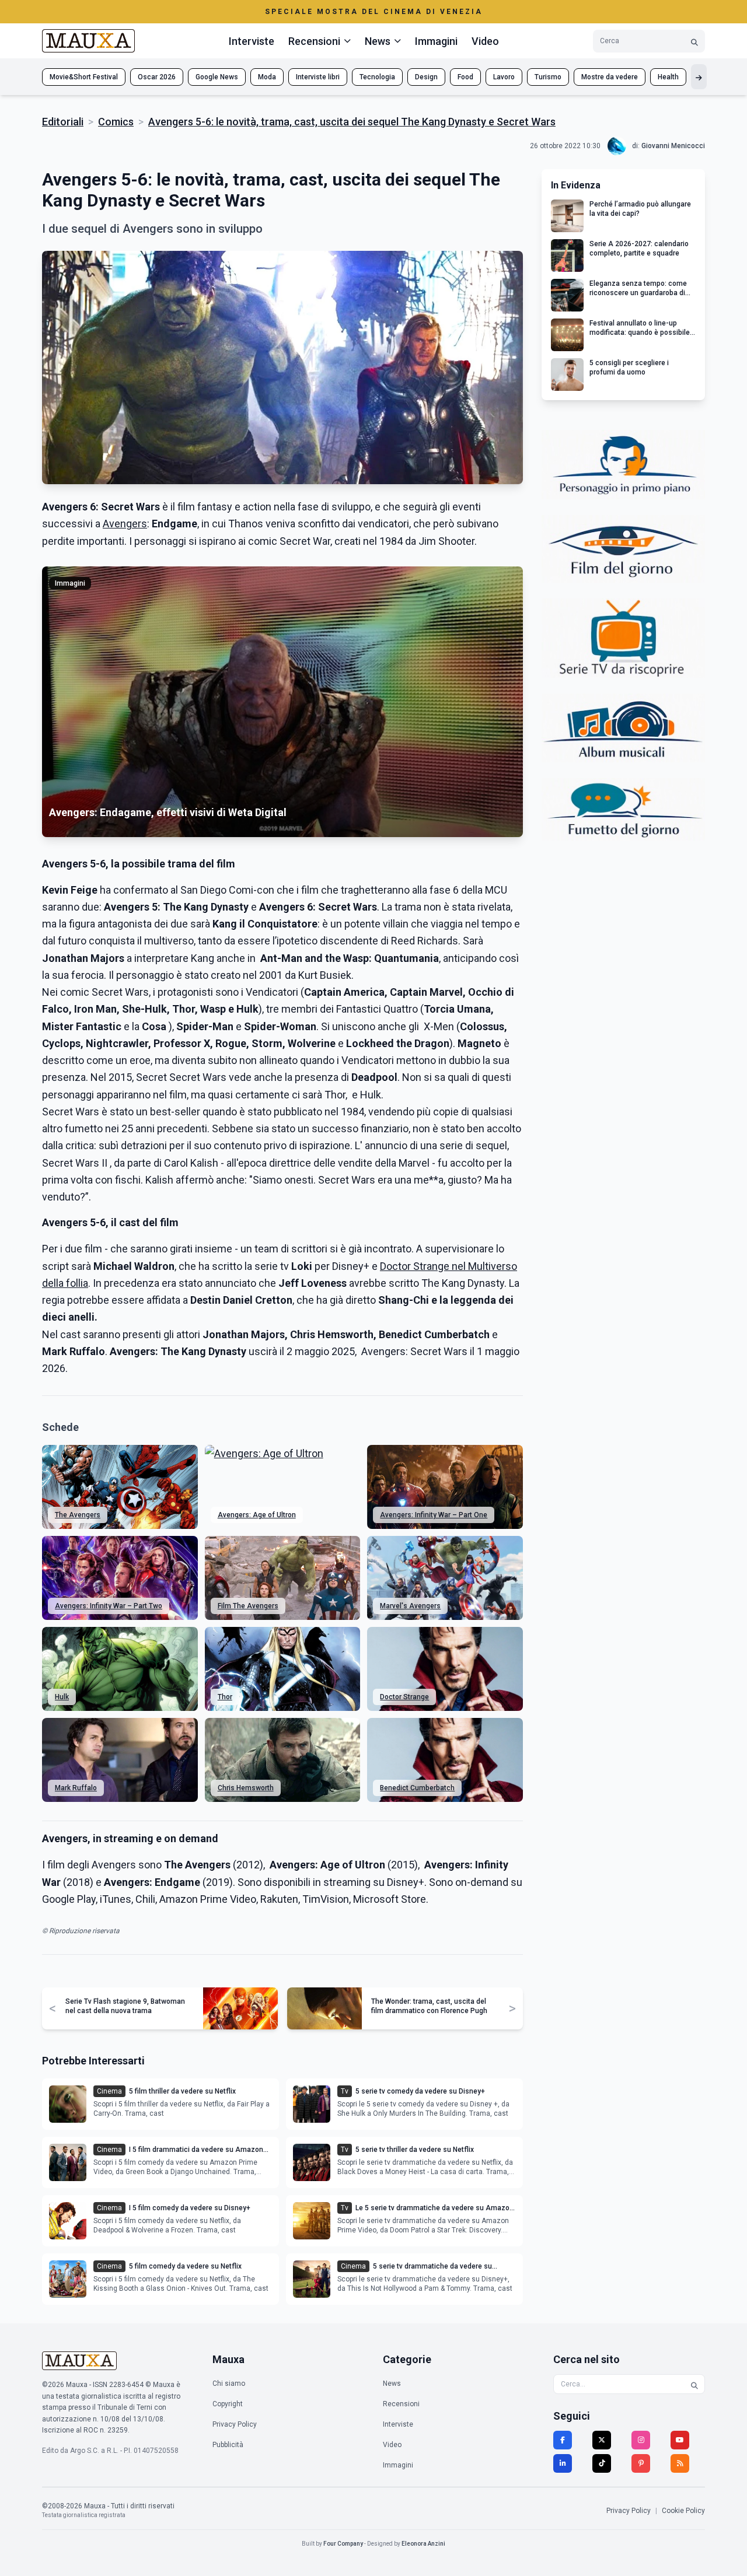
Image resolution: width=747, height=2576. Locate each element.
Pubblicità (228, 2445)
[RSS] (680, 2463)
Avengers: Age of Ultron (257, 1515)
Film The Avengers (248, 1606)
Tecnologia (377, 77)
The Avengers (78, 1515)
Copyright (228, 2404)
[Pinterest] (641, 2463)
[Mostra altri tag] (699, 77)
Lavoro (504, 77)
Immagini (436, 41)
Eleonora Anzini (423, 2544)
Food (465, 77)
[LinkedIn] (563, 2463)
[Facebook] (563, 2440)
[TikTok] (602, 2463)
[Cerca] (694, 41)
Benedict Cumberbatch (417, 1788)
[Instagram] (641, 2440)
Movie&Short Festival (84, 77)
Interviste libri (318, 77)
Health (668, 77)
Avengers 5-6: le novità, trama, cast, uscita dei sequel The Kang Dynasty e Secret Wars (352, 122)
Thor (225, 1697)
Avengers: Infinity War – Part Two (109, 1606)
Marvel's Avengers (410, 1606)
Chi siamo (229, 2383)
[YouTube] (680, 2440)
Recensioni (401, 2404)
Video (485, 41)
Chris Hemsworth (246, 1788)
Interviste (252, 41)
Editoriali (63, 122)
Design (426, 77)
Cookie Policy (683, 2511)
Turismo (548, 77)
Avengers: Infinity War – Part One (434, 1515)
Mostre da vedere (610, 77)
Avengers (125, 524)
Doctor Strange (404, 1697)
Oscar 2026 (157, 77)
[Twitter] (602, 2440)
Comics (116, 122)
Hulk (62, 1697)
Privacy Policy (235, 2424)
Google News (217, 77)
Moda (267, 77)
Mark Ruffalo (76, 1788)
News (392, 2383)
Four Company (343, 2544)
